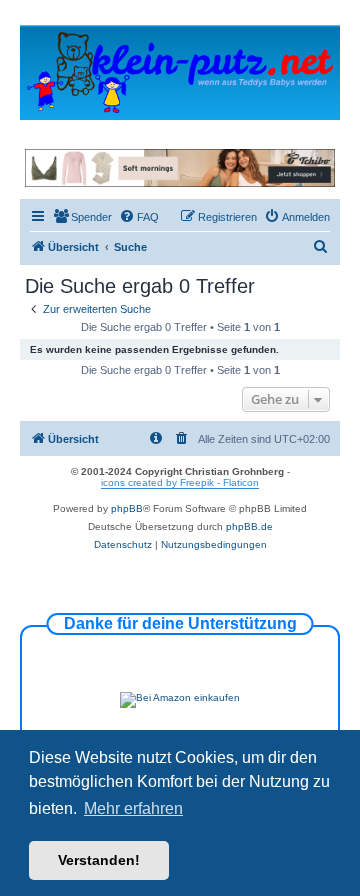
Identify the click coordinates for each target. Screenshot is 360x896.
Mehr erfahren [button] (133, 808)
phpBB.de (249, 526)
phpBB (127, 508)
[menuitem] (82, 217)
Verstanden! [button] (99, 860)
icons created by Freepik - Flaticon (180, 482)
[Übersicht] (180, 71)
